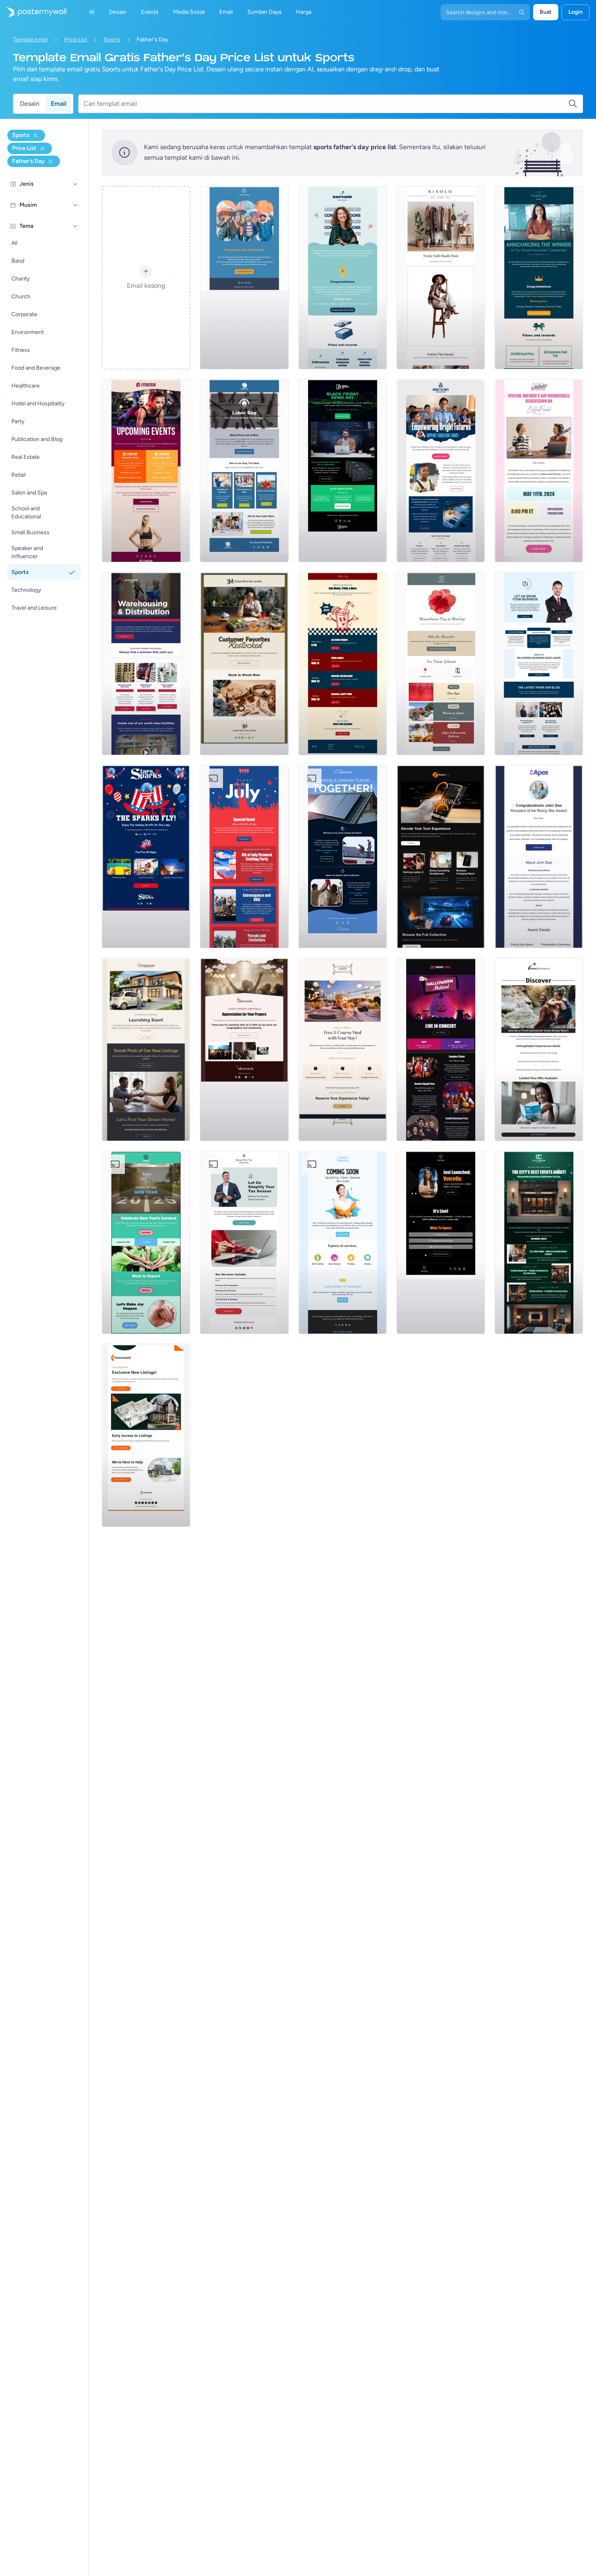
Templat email (30, 40)
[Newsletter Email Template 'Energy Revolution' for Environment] (343, 857)
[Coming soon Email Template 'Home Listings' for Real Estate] (146, 1435)
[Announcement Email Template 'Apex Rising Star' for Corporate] (539, 857)
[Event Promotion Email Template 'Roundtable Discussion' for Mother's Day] (539, 471)
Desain (30, 104)
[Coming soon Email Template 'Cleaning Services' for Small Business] (343, 1242)
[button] (75, 184)
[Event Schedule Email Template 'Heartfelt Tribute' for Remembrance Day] (441, 664)
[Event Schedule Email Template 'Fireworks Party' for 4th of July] (244, 857)
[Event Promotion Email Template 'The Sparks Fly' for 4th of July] (146, 857)
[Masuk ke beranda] (33, 12)
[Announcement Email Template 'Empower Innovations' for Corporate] (343, 278)
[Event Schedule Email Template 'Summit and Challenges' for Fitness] (146, 471)
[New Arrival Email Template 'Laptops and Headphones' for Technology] (441, 857)
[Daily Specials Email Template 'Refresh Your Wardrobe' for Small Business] (441, 278)
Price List (76, 40)
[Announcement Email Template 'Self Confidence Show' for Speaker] (441, 1242)
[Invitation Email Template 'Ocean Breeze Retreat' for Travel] (539, 1049)
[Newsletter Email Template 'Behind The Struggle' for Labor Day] (244, 471)
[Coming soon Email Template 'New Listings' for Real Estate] (146, 1049)
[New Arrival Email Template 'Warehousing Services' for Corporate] (146, 664)
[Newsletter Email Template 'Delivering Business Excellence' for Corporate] (539, 664)
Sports (112, 40)
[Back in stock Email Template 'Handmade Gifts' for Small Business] (244, 664)
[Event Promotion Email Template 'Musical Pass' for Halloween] (441, 1049)
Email (59, 104)
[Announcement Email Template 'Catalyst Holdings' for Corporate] (539, 278)
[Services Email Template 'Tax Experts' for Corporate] (244, 1242)
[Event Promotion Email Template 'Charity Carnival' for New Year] (146, 1242)
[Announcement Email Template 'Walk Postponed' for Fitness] (244, 278)
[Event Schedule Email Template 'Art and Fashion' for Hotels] (539, 1242)
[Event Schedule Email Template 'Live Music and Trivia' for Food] (343, 664)
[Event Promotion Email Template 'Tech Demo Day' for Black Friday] (343, 471)
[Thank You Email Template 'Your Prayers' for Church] (244, 1049)
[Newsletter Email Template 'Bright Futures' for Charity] (441, 471)
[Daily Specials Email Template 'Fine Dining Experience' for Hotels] (343, 1049)
